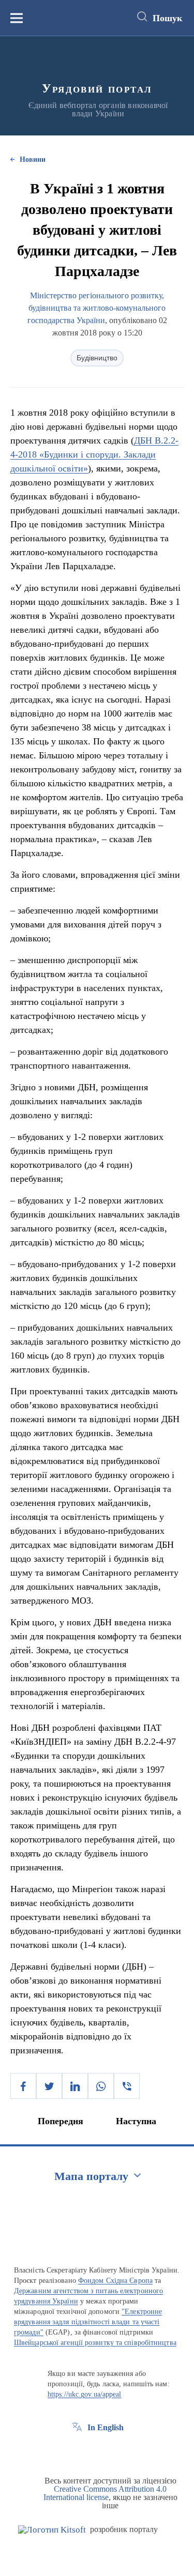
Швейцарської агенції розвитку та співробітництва (95, 2343)
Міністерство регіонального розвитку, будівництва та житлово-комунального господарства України (97, 308)
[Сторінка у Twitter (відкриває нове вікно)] (96, 2451)
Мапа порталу (91, 2176)
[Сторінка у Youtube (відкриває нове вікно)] (115, 2451)
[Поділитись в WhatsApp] (101, 2086)
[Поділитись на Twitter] (49, 2086)
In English (106, 2427)
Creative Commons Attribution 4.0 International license (105, 2493)
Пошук (167, 18)
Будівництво (97, 358)
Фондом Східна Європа (115, 2281)
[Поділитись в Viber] (127, 2086)
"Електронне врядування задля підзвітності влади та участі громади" (88, 2322)
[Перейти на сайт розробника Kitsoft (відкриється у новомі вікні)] (52, 2530)
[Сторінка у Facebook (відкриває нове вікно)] (77, 2451)
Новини (33, 159)
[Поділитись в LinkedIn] (75, 2086)
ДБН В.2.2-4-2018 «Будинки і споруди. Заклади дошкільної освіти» (94, 454)
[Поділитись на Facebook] (23, 2086)
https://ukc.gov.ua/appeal (85, 2394)
